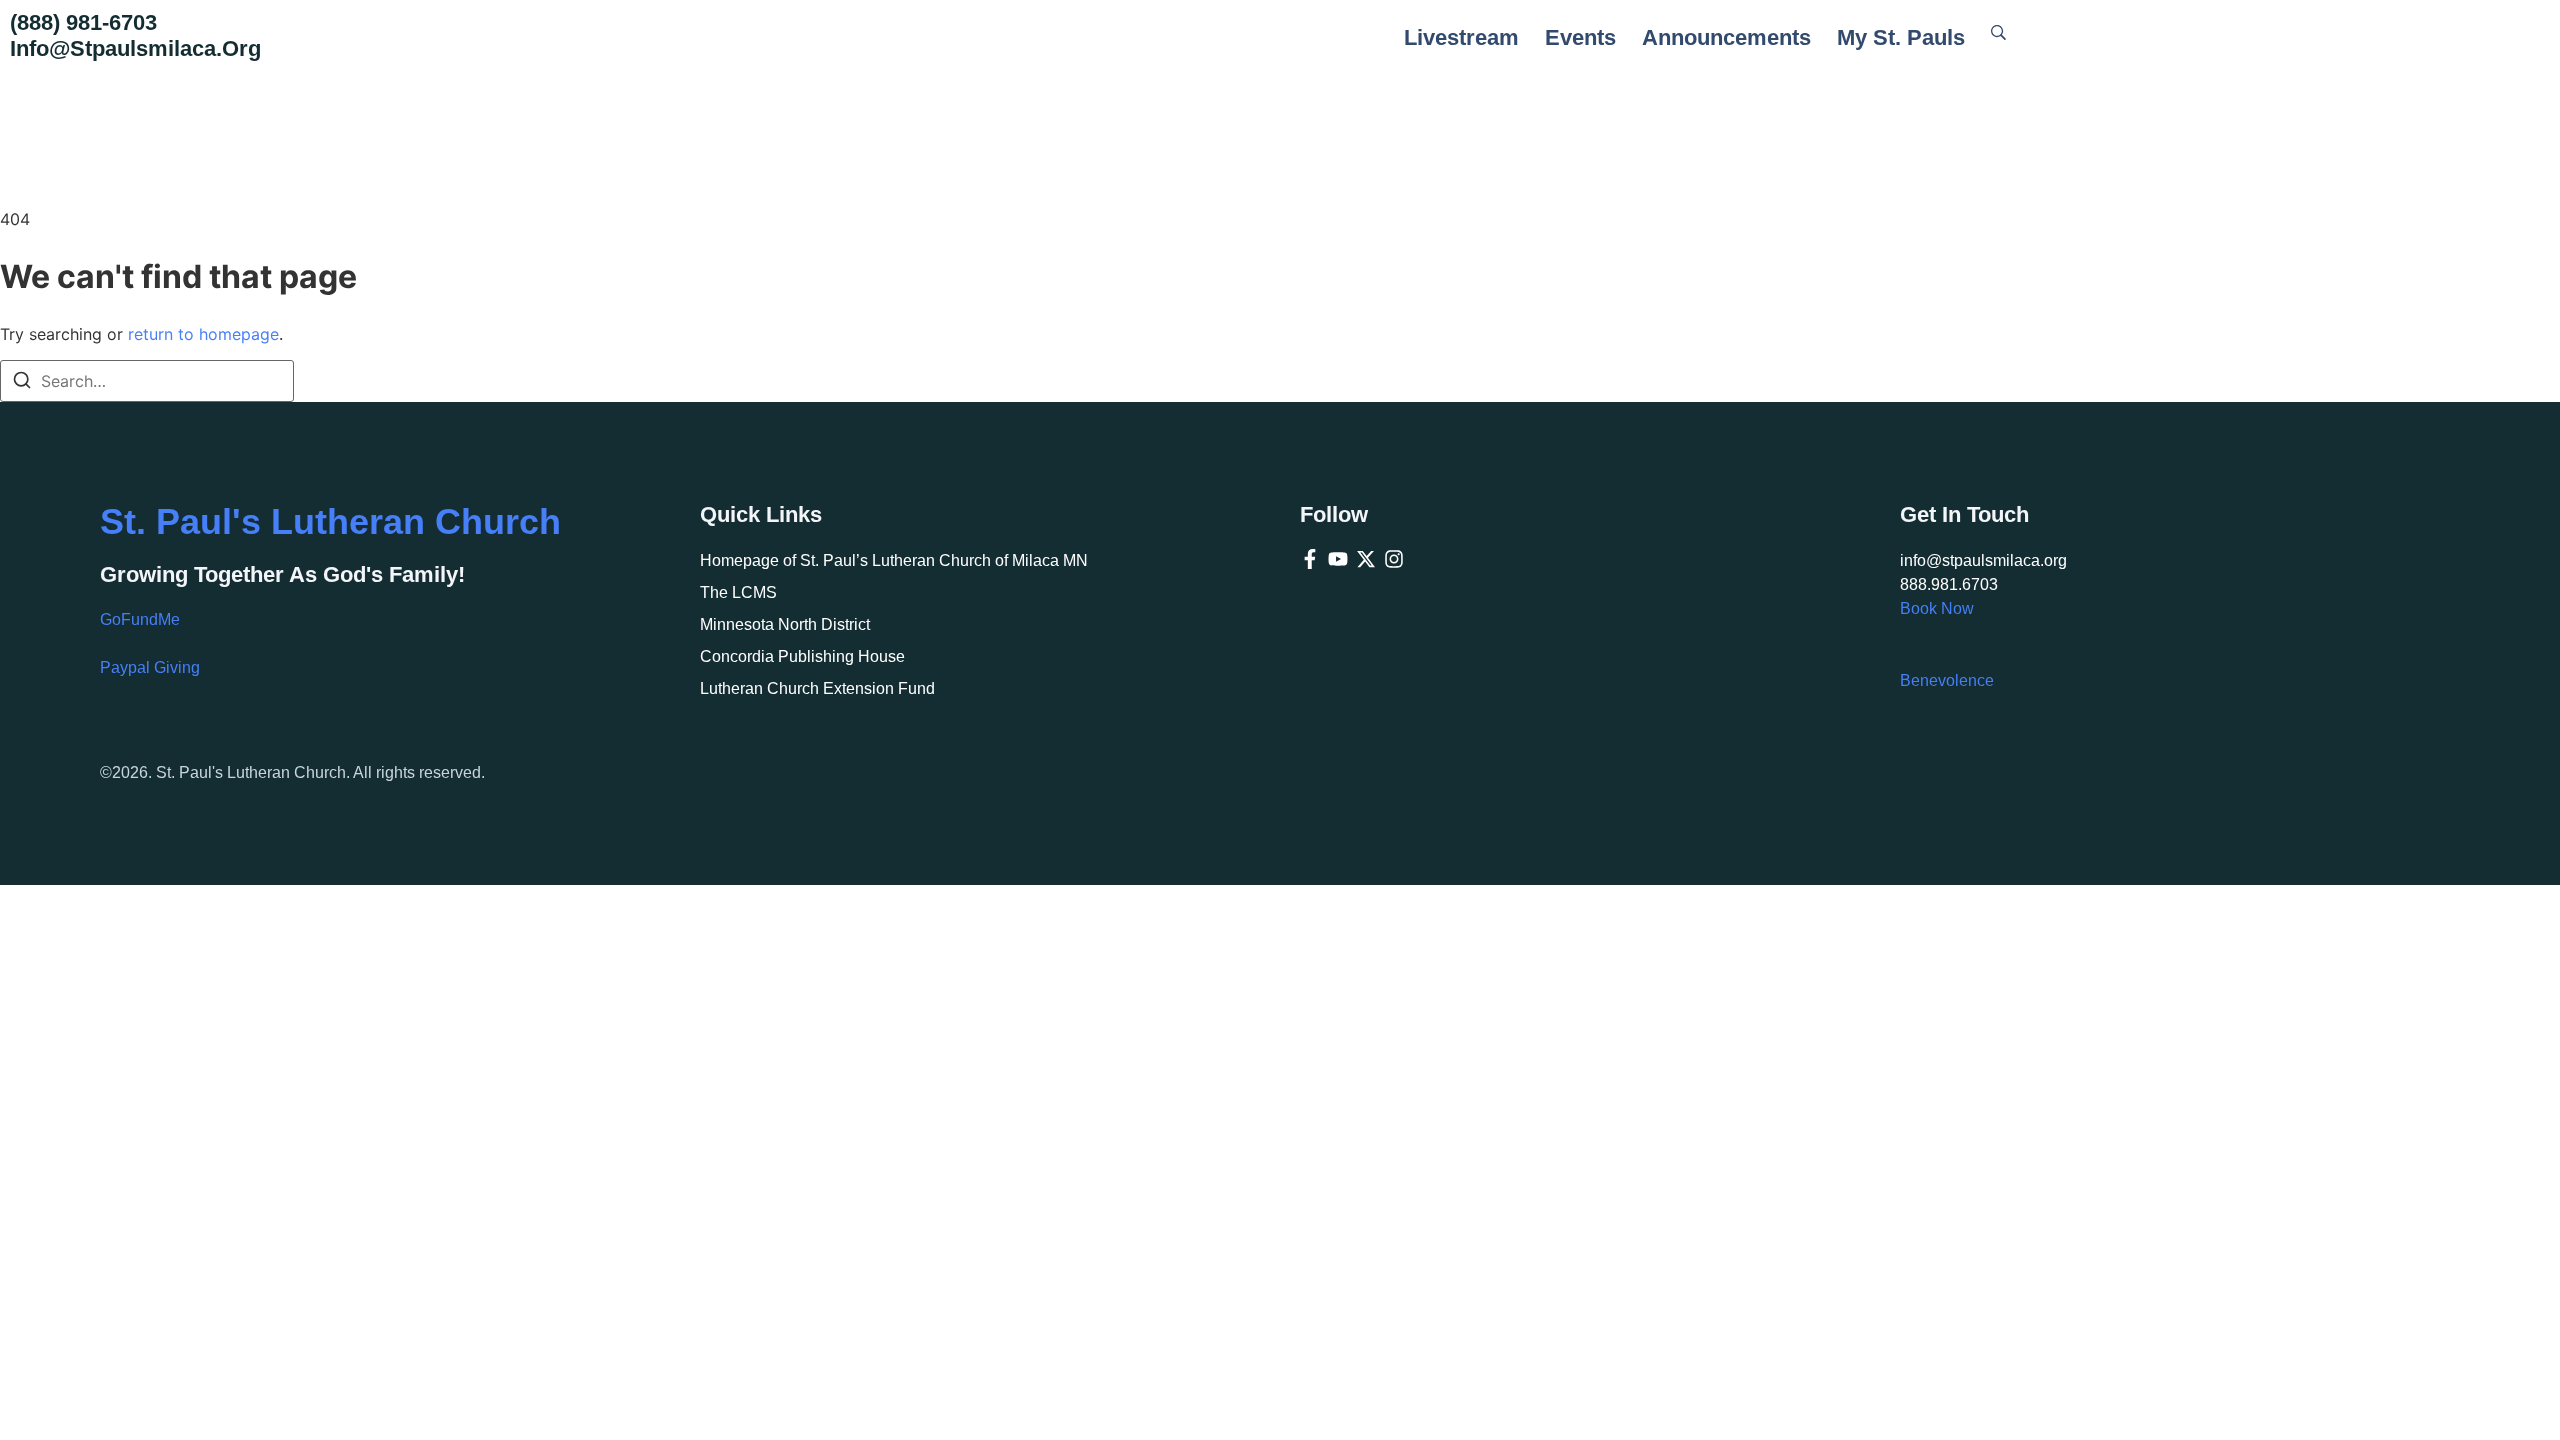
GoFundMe (140, 619)
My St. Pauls (1901, 37)
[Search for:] (147, 381)
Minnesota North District (785, 624)
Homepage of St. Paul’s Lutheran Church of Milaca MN (894, 560)
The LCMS (738, 592)
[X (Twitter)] (1366, 559)
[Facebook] (1310, 559)
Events (1580, 37)
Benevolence (1947, 680)
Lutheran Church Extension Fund (817, 688)
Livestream (1461, 37)
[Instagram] (1394, 559)
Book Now (1937, 608)
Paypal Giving (150, 667)
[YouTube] (1338, 559)
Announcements (1726, 37)
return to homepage (203, 334)
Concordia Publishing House (802, 656)
